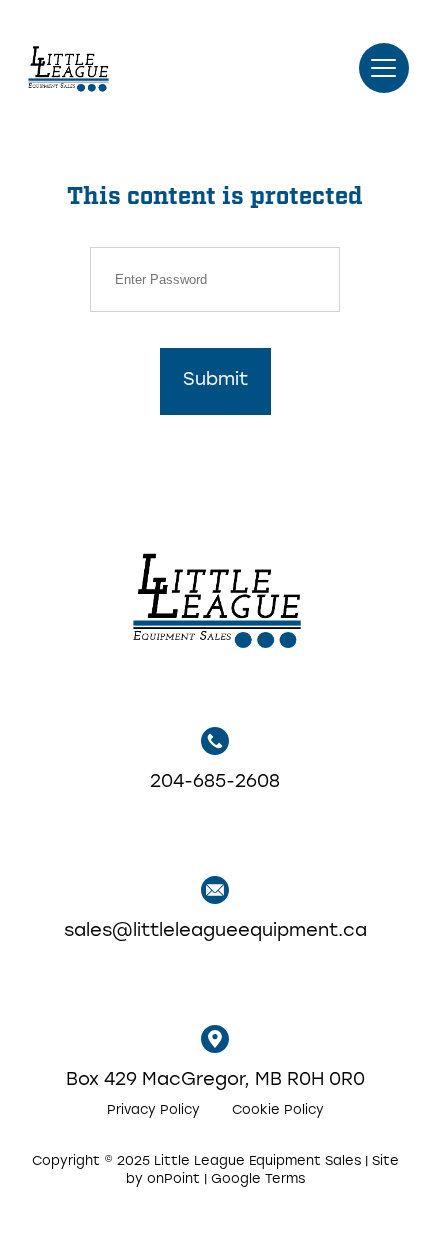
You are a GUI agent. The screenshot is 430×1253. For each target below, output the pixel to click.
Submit (215, 381)
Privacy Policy (153, 1110)
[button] (384, 68)
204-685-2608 (215, 783)
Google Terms (258, 1179)
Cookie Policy (278, 1110)
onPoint (173, 1179)
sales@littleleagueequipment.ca (215, 932)
